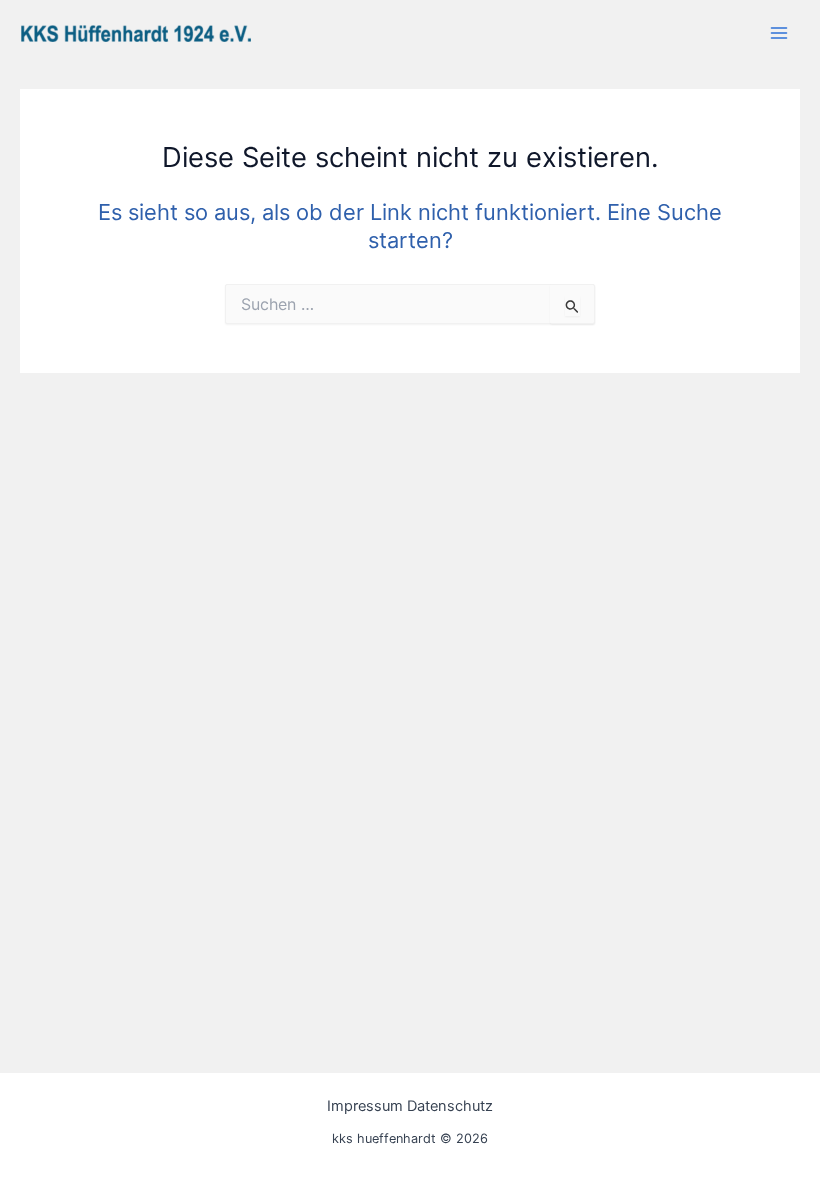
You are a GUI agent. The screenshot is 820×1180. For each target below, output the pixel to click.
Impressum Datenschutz (410, 1106)
